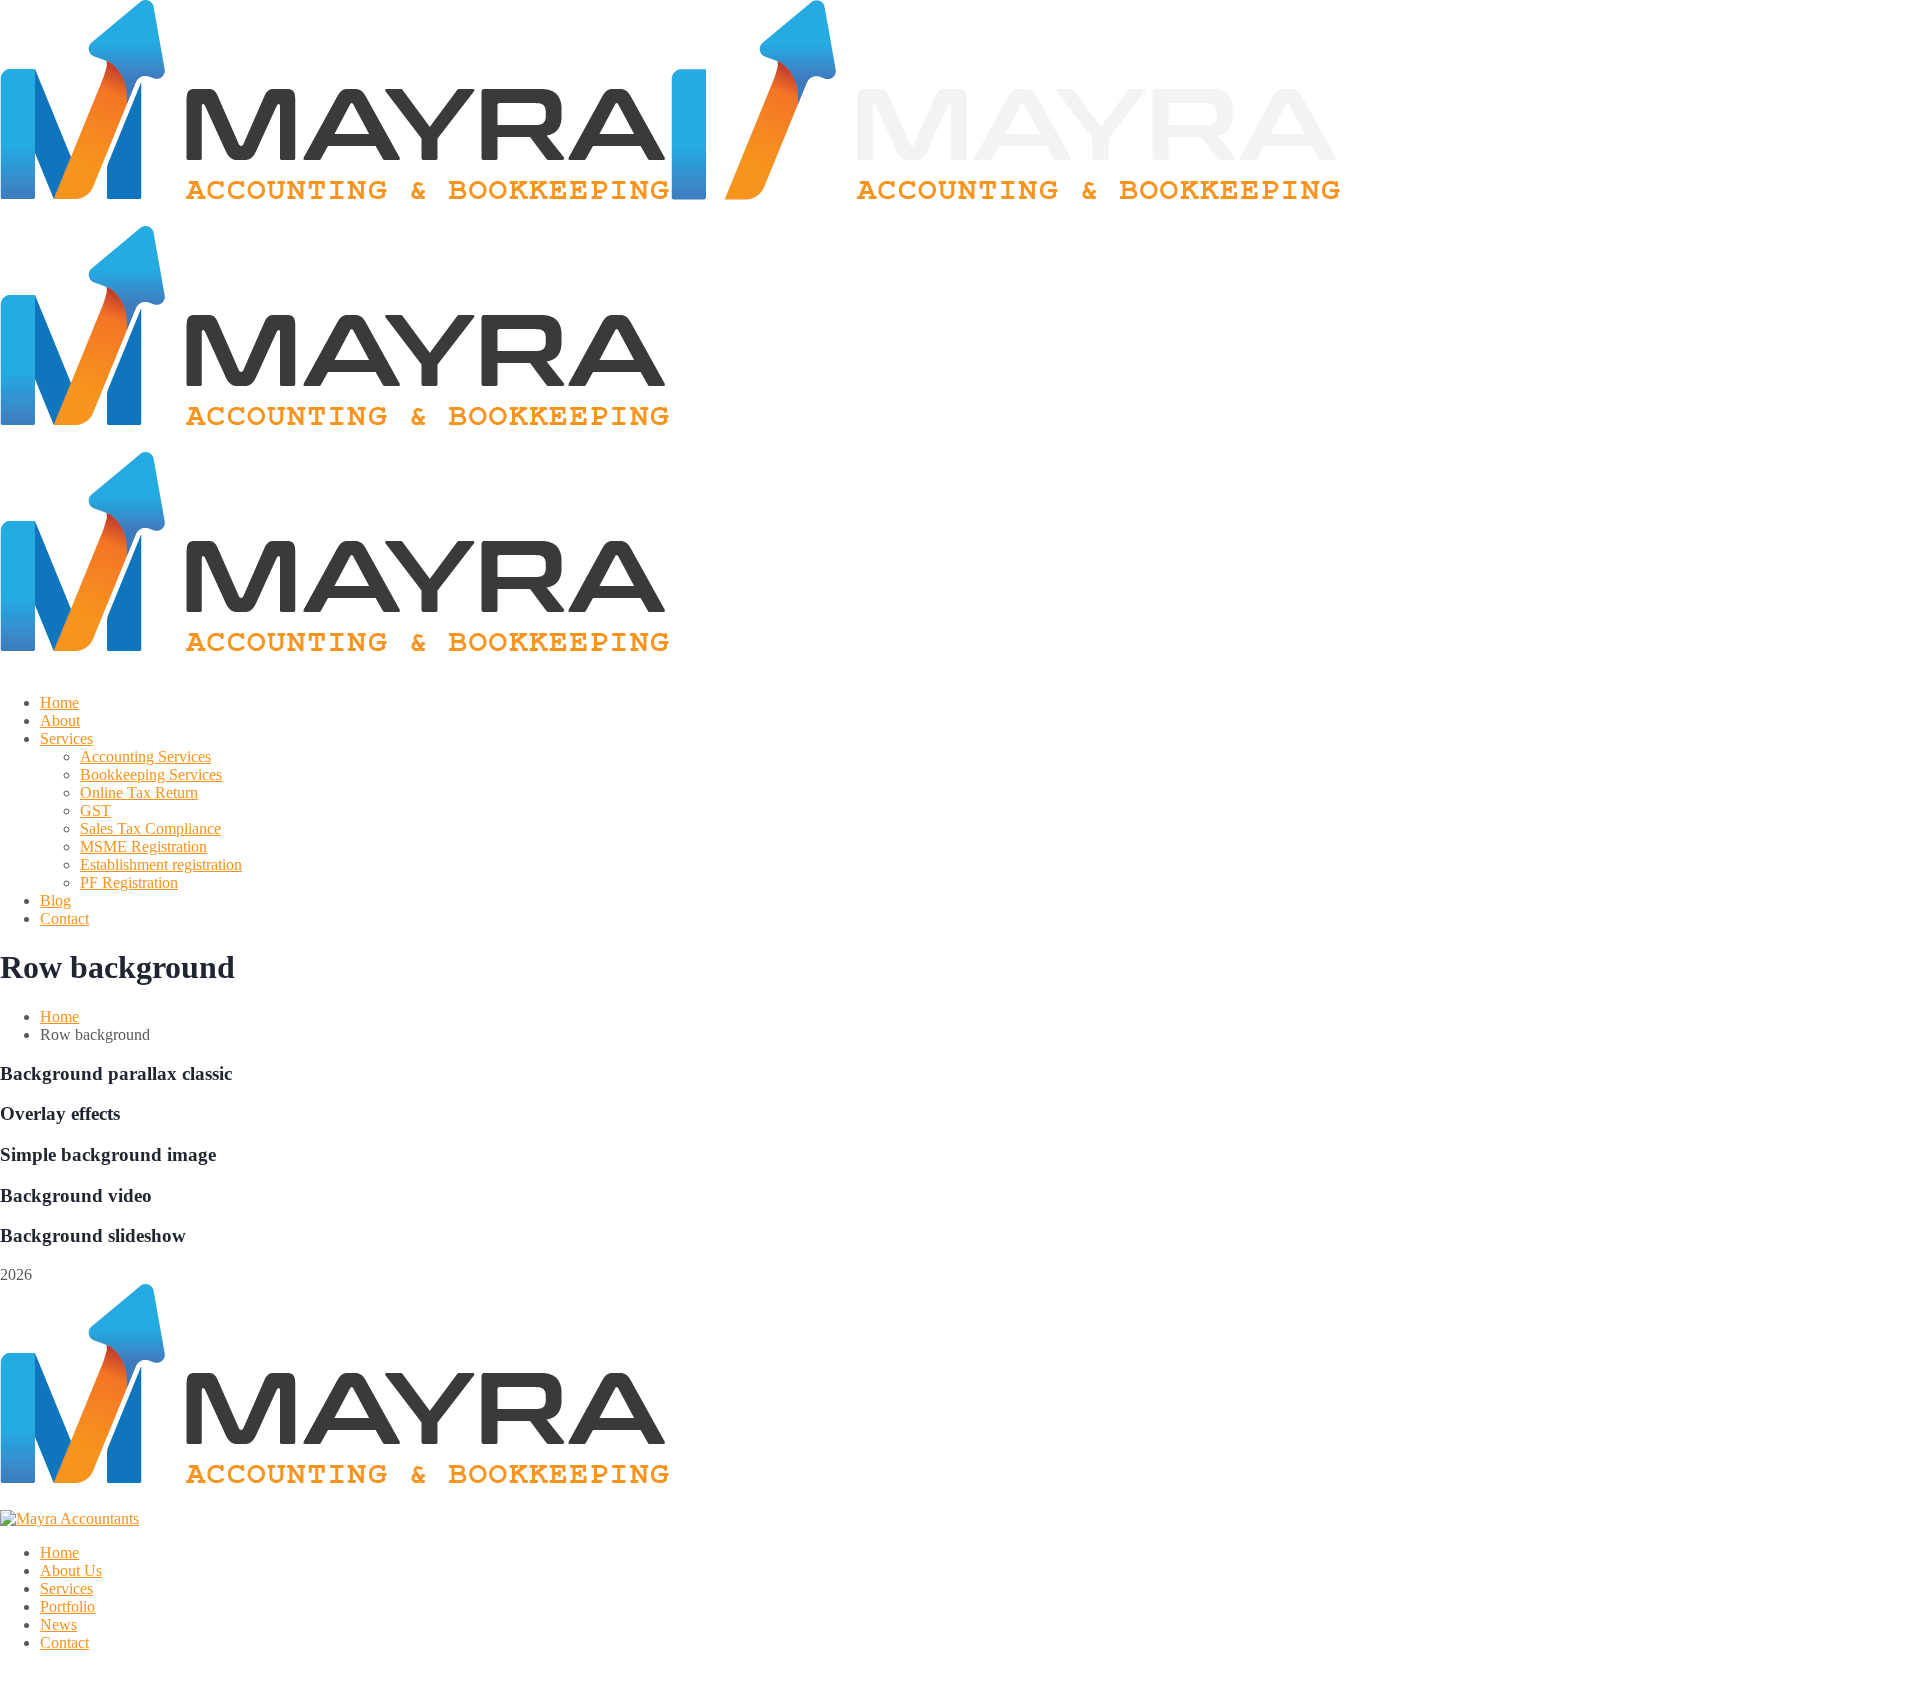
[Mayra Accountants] (335, 216)
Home (59, 1016)
